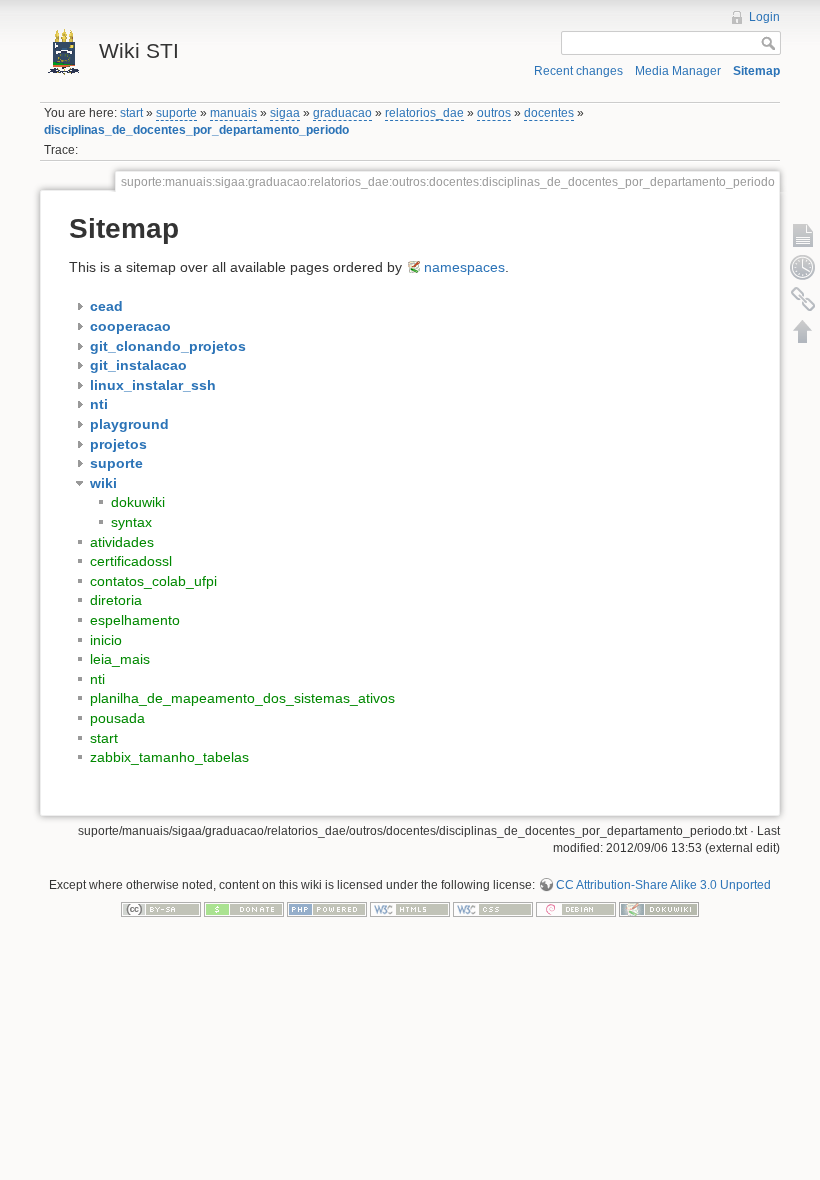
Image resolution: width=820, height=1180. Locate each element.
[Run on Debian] (576, 908)
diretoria (116, 600)
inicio (106, 640)
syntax (131, 522)
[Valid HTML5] (410, 908)
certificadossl (131, 561)
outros (494, 113)
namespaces (464, 267)
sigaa (285, 113)
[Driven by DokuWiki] (659, 908)
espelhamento (135, 620)
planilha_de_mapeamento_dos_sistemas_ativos (242, 698)
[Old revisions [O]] (803, 267)
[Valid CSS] (493, 908)
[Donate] (244, 908)
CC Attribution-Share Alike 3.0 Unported (663, 885)
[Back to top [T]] (803, 331)
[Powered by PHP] (327, 908)
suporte (176, 113)
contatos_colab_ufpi (153, 581)
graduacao (342, 113)
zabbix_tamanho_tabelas (169, 757)
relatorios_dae (424, 113)
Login (764, 17)
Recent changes (578, 71)
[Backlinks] (803, 299)
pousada (117, 718)
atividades (122, 542)
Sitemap (756, 71)
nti (97, 679)
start (131, 113)
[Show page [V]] (803, 235)
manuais (233, 113)
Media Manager (678, 71)
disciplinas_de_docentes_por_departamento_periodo (196, 130)
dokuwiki (138, 502)
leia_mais (120, 659)
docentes (549, 113)
